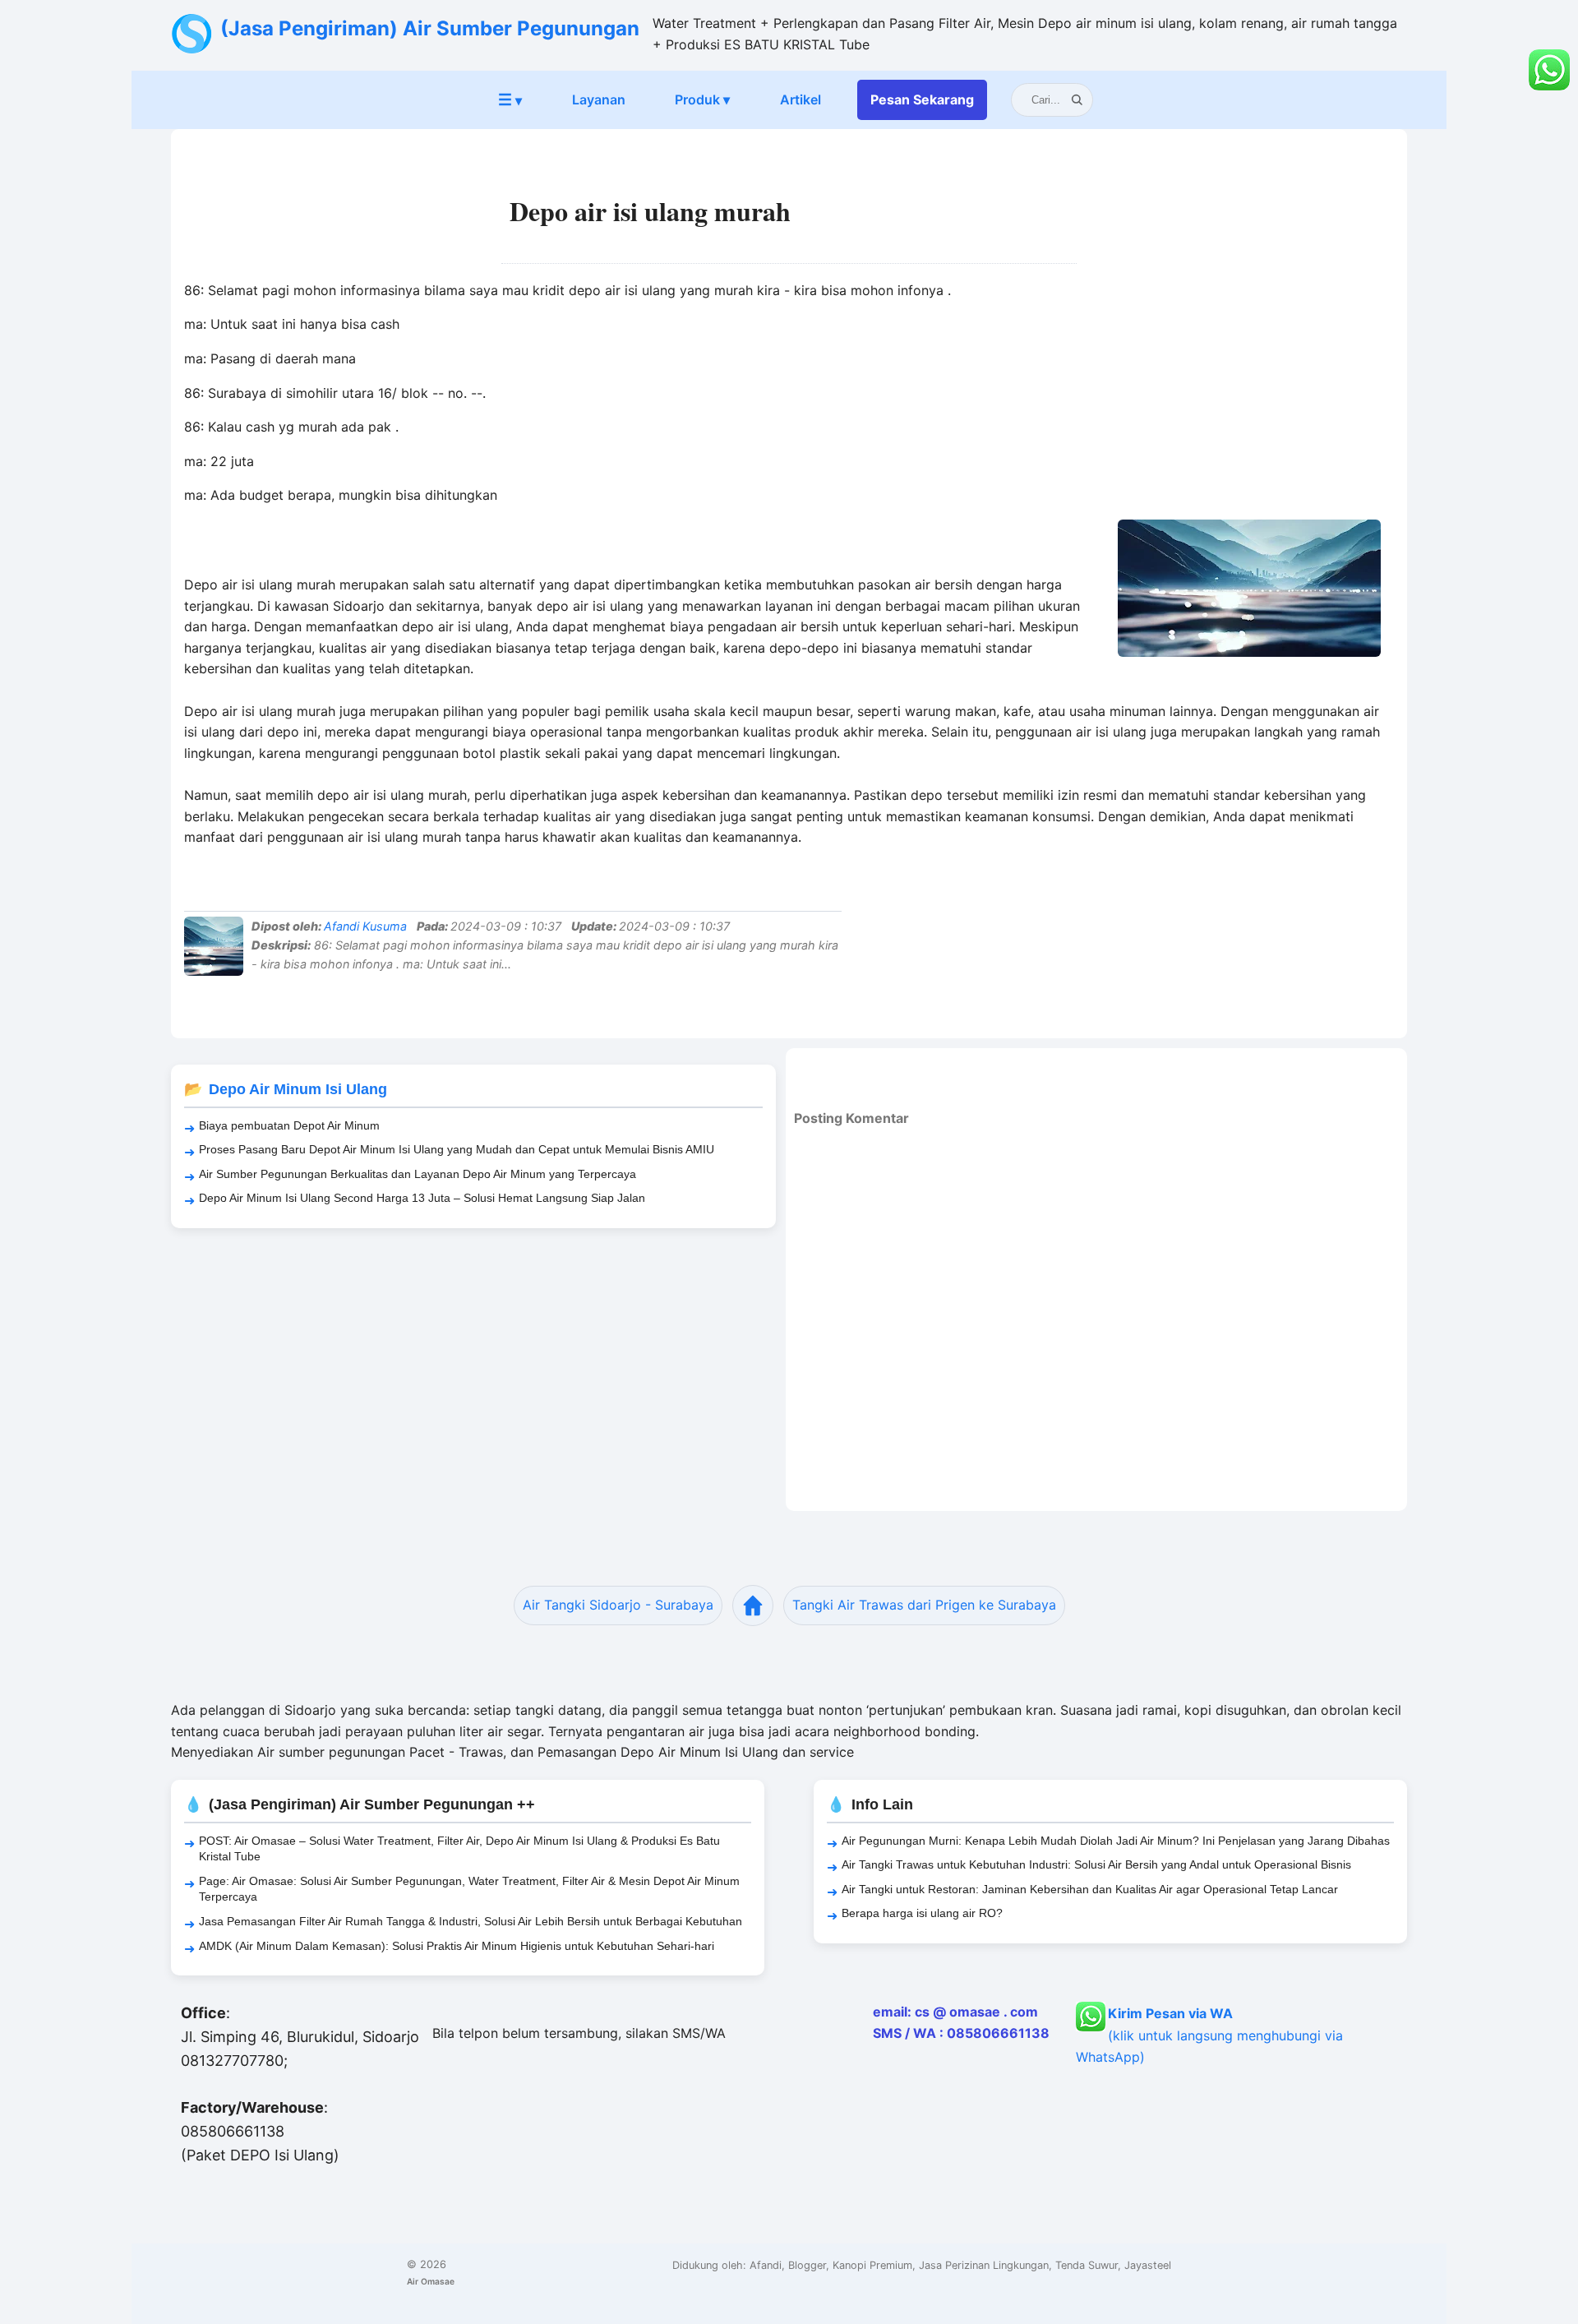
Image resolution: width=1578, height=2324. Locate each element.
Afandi (766, 2265)
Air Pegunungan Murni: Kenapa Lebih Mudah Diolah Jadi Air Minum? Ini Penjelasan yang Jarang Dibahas (1116, 1841)
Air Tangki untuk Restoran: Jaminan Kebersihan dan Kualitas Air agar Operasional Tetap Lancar (1090, 1889)
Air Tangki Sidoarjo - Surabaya (618, 1605)
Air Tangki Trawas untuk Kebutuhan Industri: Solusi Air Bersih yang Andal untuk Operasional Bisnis (1096, 1864)
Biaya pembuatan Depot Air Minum (289, 1125)
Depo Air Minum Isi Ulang (298, 1089)
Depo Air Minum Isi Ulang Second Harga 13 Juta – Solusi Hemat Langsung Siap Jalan (422, 1198)
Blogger (807, 2265)
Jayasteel (1148, 2265)
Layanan (599, 99)
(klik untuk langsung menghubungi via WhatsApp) (1209, 2035)
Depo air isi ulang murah (650, 211)
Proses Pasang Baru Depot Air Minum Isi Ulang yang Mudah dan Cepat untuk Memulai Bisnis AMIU (457, 1149)
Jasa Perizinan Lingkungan (984, 2265)
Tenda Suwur (1087, 2265)
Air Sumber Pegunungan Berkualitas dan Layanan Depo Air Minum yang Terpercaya (418, 1174)
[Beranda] (753, 1606)
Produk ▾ (702, 99)
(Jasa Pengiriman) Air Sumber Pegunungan (430, 28)
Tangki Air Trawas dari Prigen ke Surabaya (924, 1605)
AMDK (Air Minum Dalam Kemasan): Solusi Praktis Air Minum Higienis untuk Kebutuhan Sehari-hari (457, 1946)
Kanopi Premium (872, 2265)
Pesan (922, 99)
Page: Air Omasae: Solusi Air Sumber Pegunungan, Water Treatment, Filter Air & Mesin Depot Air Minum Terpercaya (469, 1889)
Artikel (801, 99)
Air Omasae (431, 2281)
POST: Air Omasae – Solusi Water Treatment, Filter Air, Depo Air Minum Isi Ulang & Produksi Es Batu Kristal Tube (459, 1849)
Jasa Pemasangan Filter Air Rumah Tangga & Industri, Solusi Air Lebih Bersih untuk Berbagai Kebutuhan (471, 1921)
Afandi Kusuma (365, 926)
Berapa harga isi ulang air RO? (922, 1913)
